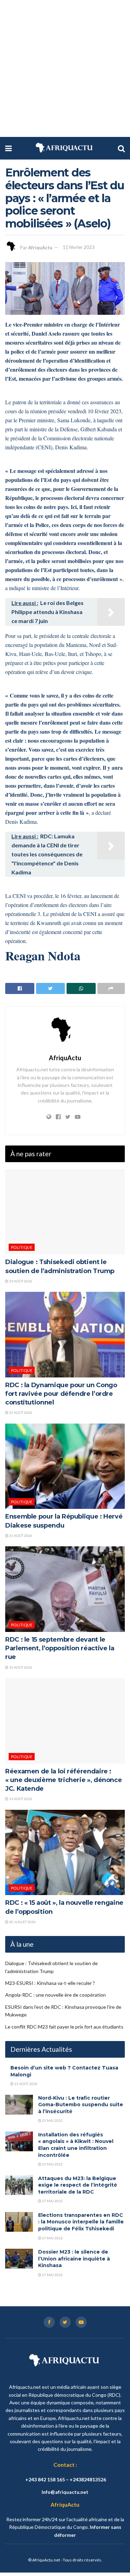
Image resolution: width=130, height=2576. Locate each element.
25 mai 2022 (52, 2120)
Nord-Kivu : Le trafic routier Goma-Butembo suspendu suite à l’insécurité (81, 2105)
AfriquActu (40, 247)
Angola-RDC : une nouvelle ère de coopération (55, 1995)
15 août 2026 (20, 1667)
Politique (22, 1247)
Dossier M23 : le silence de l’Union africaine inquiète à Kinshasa (74, 2259)
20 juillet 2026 (22, 1922)
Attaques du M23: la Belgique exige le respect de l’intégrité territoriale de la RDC (78, 2185)
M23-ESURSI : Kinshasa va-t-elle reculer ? (50, 1983)
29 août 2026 (20, 1281)
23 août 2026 (20, 1412)
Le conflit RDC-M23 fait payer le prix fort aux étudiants (64, 2027)
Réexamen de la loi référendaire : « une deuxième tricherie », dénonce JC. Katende (63, 1780)
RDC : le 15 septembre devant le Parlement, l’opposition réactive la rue (60, 1648)
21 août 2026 (20, 1536)
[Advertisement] (65, 68)
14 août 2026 (20, 1799)
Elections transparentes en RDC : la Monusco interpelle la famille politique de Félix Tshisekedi (81, 2222)
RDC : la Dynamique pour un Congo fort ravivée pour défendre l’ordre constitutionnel (61, 1394)
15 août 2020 (25, 2084)
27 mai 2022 (52, 2201)
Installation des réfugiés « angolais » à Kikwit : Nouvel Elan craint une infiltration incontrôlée (76, 2145)
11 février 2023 (79, 247)
